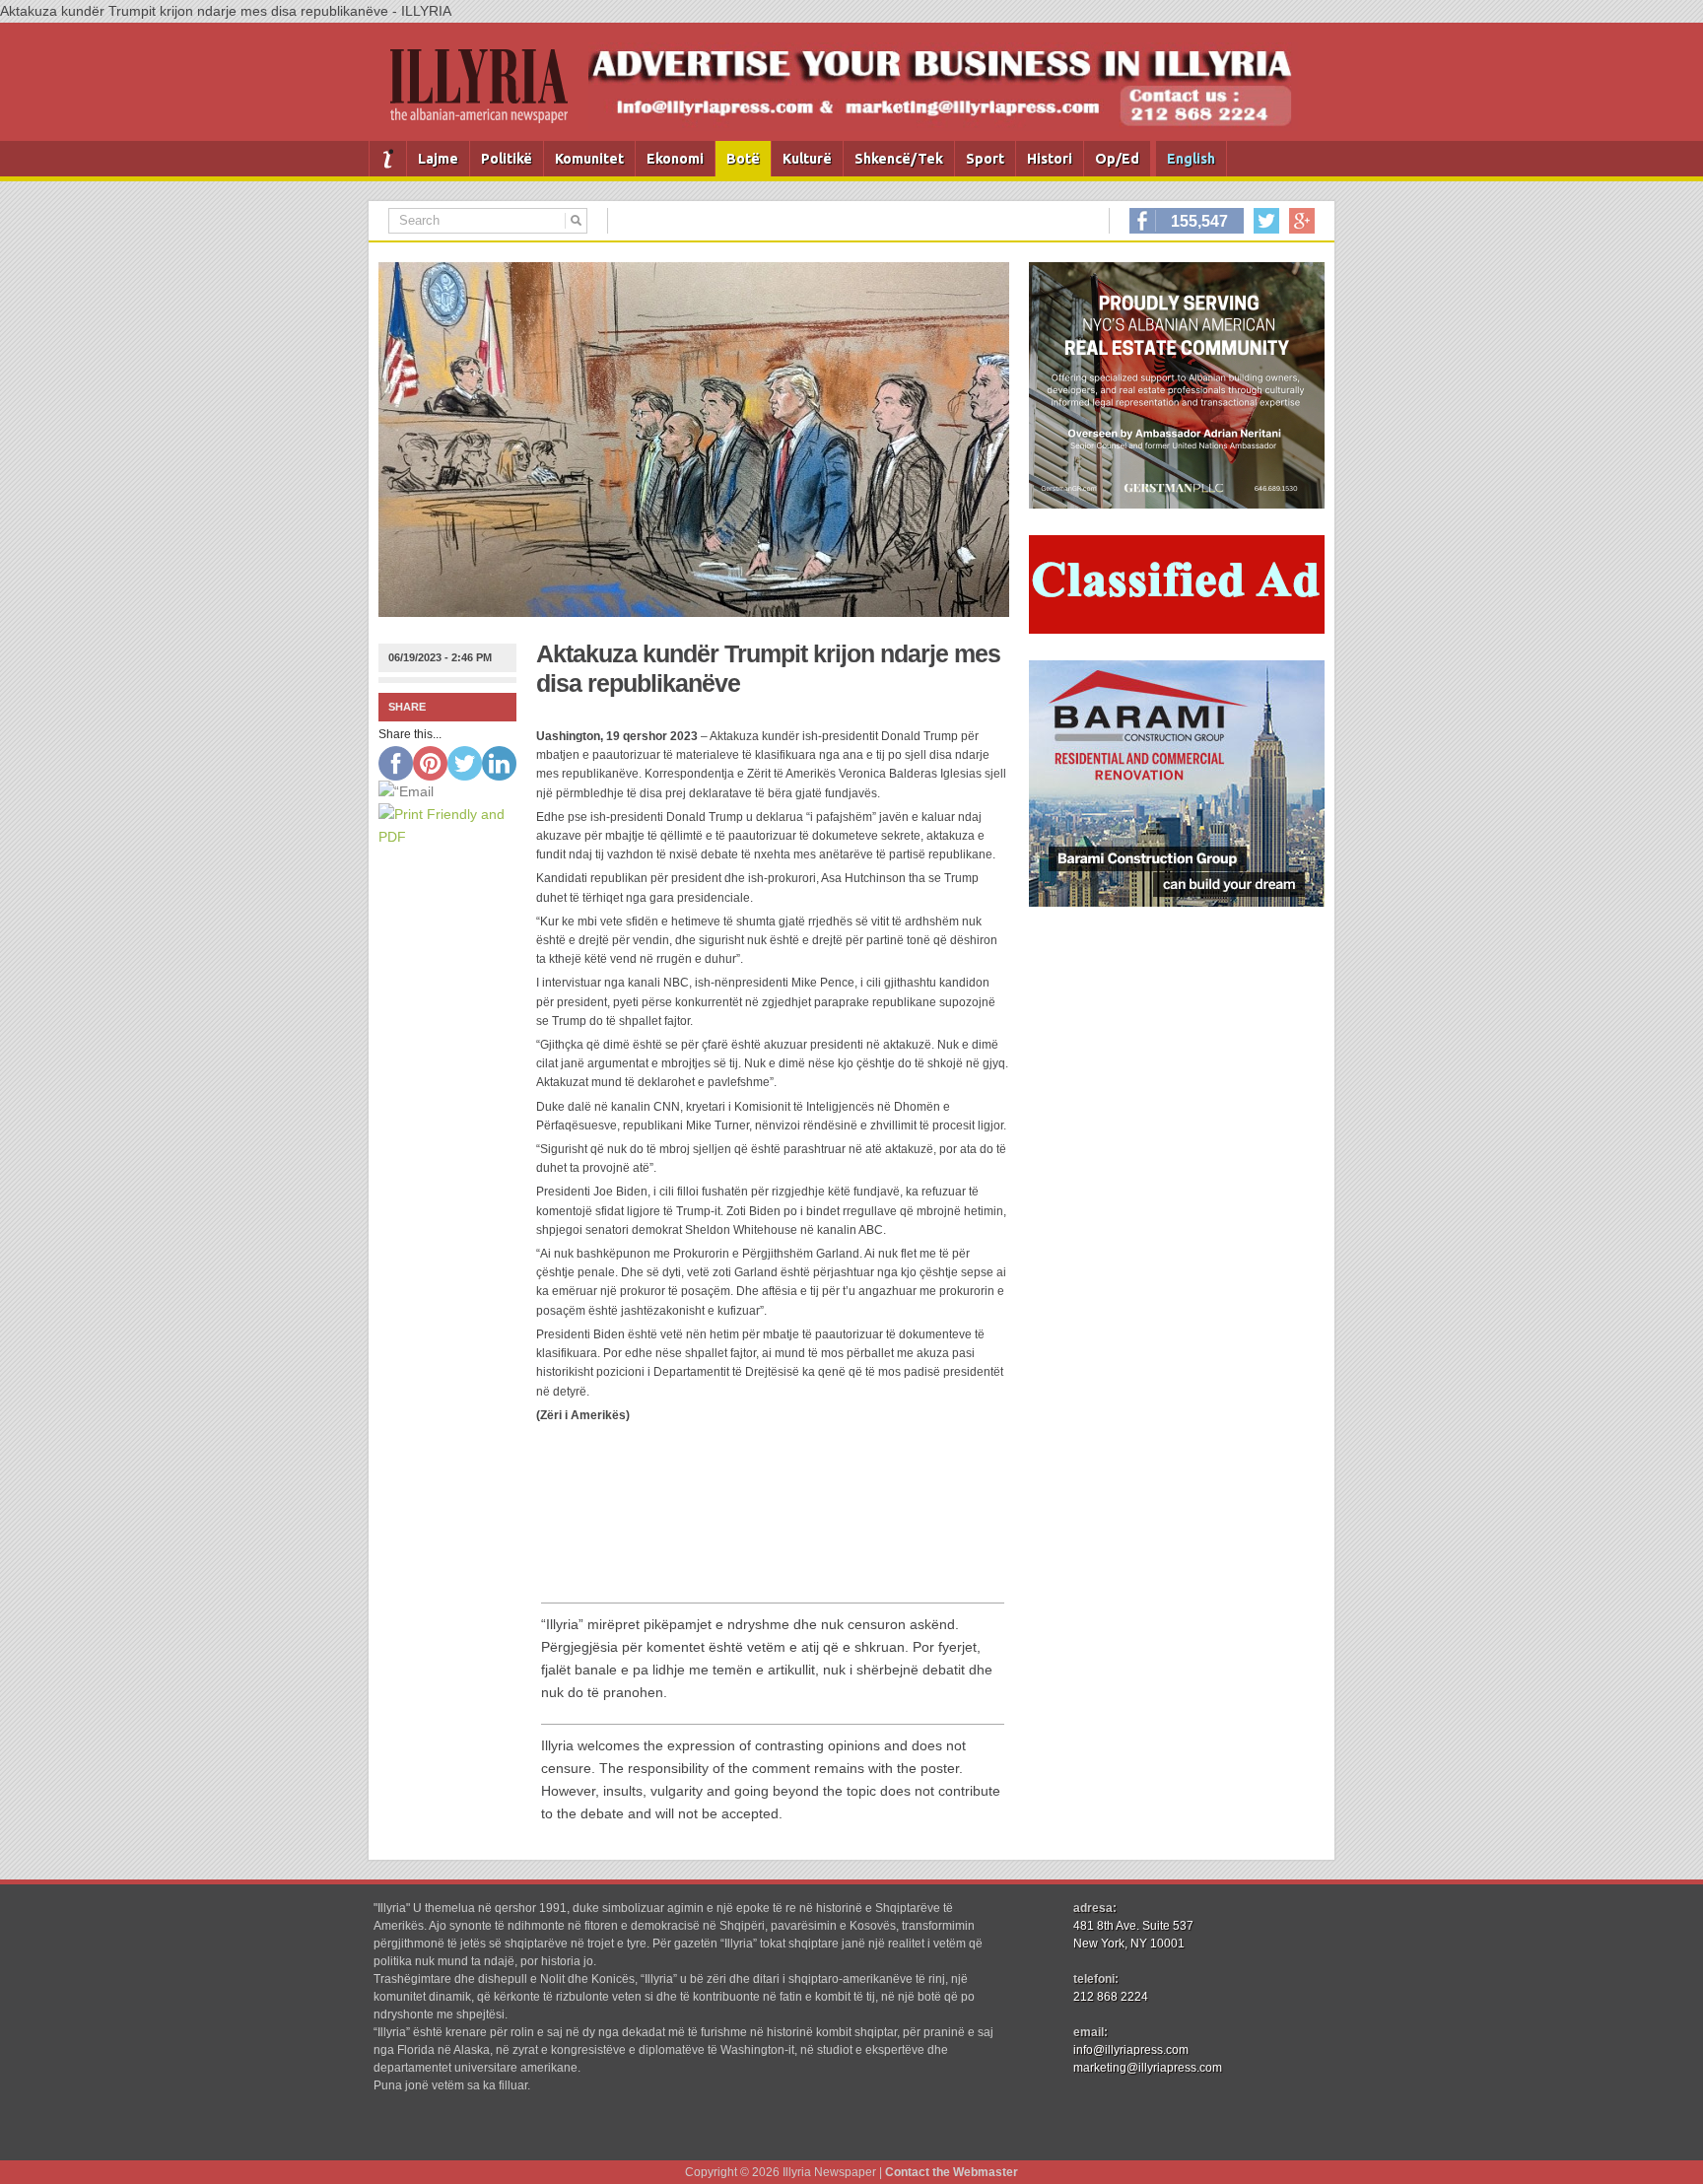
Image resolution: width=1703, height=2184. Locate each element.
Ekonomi (675, 159)
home (388, 159)
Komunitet (589, 159)
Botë (743, 159)
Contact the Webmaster (952, 2172)
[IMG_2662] (1177, 504)
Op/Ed (1117, 159)
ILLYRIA (487, 94)
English (1191, 159)
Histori (1050, 159)
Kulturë (807, 159)
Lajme (438, 159)
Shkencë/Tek (899, 159)
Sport (985, 159)
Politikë (507, 159)
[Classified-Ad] (1177, 629)
